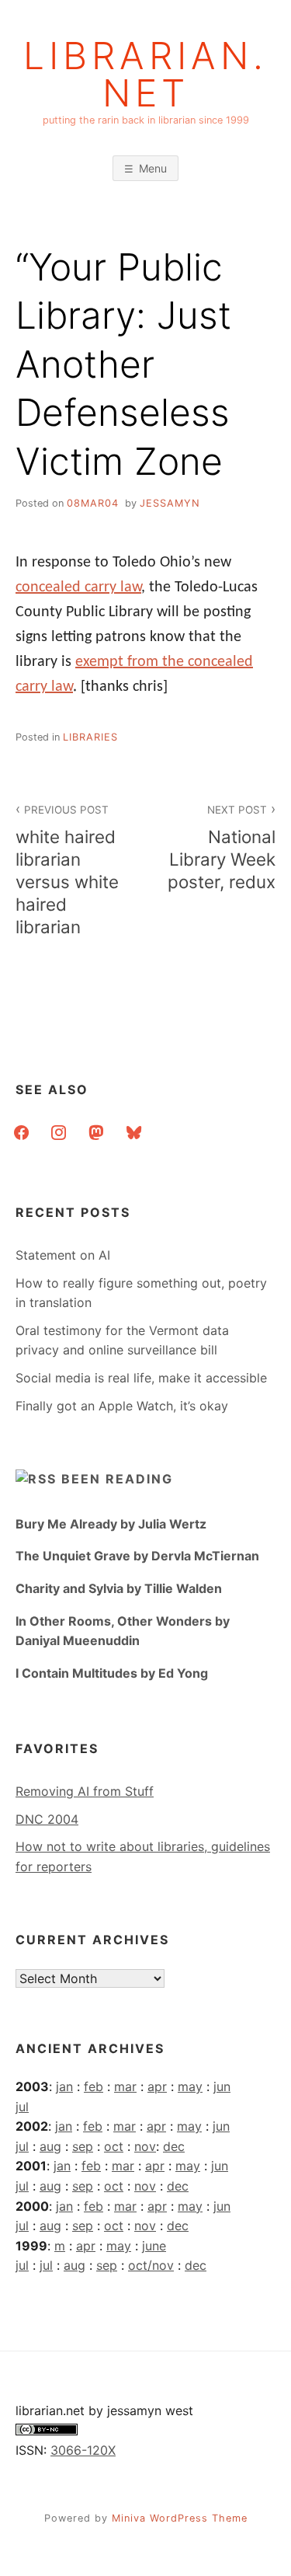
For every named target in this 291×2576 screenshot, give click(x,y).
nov (145, 2146)
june (154, 2246)
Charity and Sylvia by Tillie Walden (119, 1588)
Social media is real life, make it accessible (141, 1378)
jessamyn (170, 503)
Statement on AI (63, 1255)
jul (22, 2107)
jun (222, 2086)
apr (157, 2086)
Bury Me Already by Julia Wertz (111, 1524)
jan (64, 2086)
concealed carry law (78, 587)
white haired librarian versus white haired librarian (67, 871)
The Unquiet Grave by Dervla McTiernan (137, 1556)
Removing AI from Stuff (85, 1791)
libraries (90, 737)
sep (83, 2146)
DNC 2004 (47, 1819)
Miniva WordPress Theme (180, 2518)
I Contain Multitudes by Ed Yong (112, 1673)
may (190, 2086)
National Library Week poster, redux (222, 848)
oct (114, 2146)
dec (174, 2146)
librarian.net (145, 75)
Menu (153, 168)
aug (50, 2146)
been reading (117, 1479)
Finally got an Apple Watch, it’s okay (122, 1406)
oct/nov (151, 2265)
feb (94, 2086)
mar (125, 2086)
